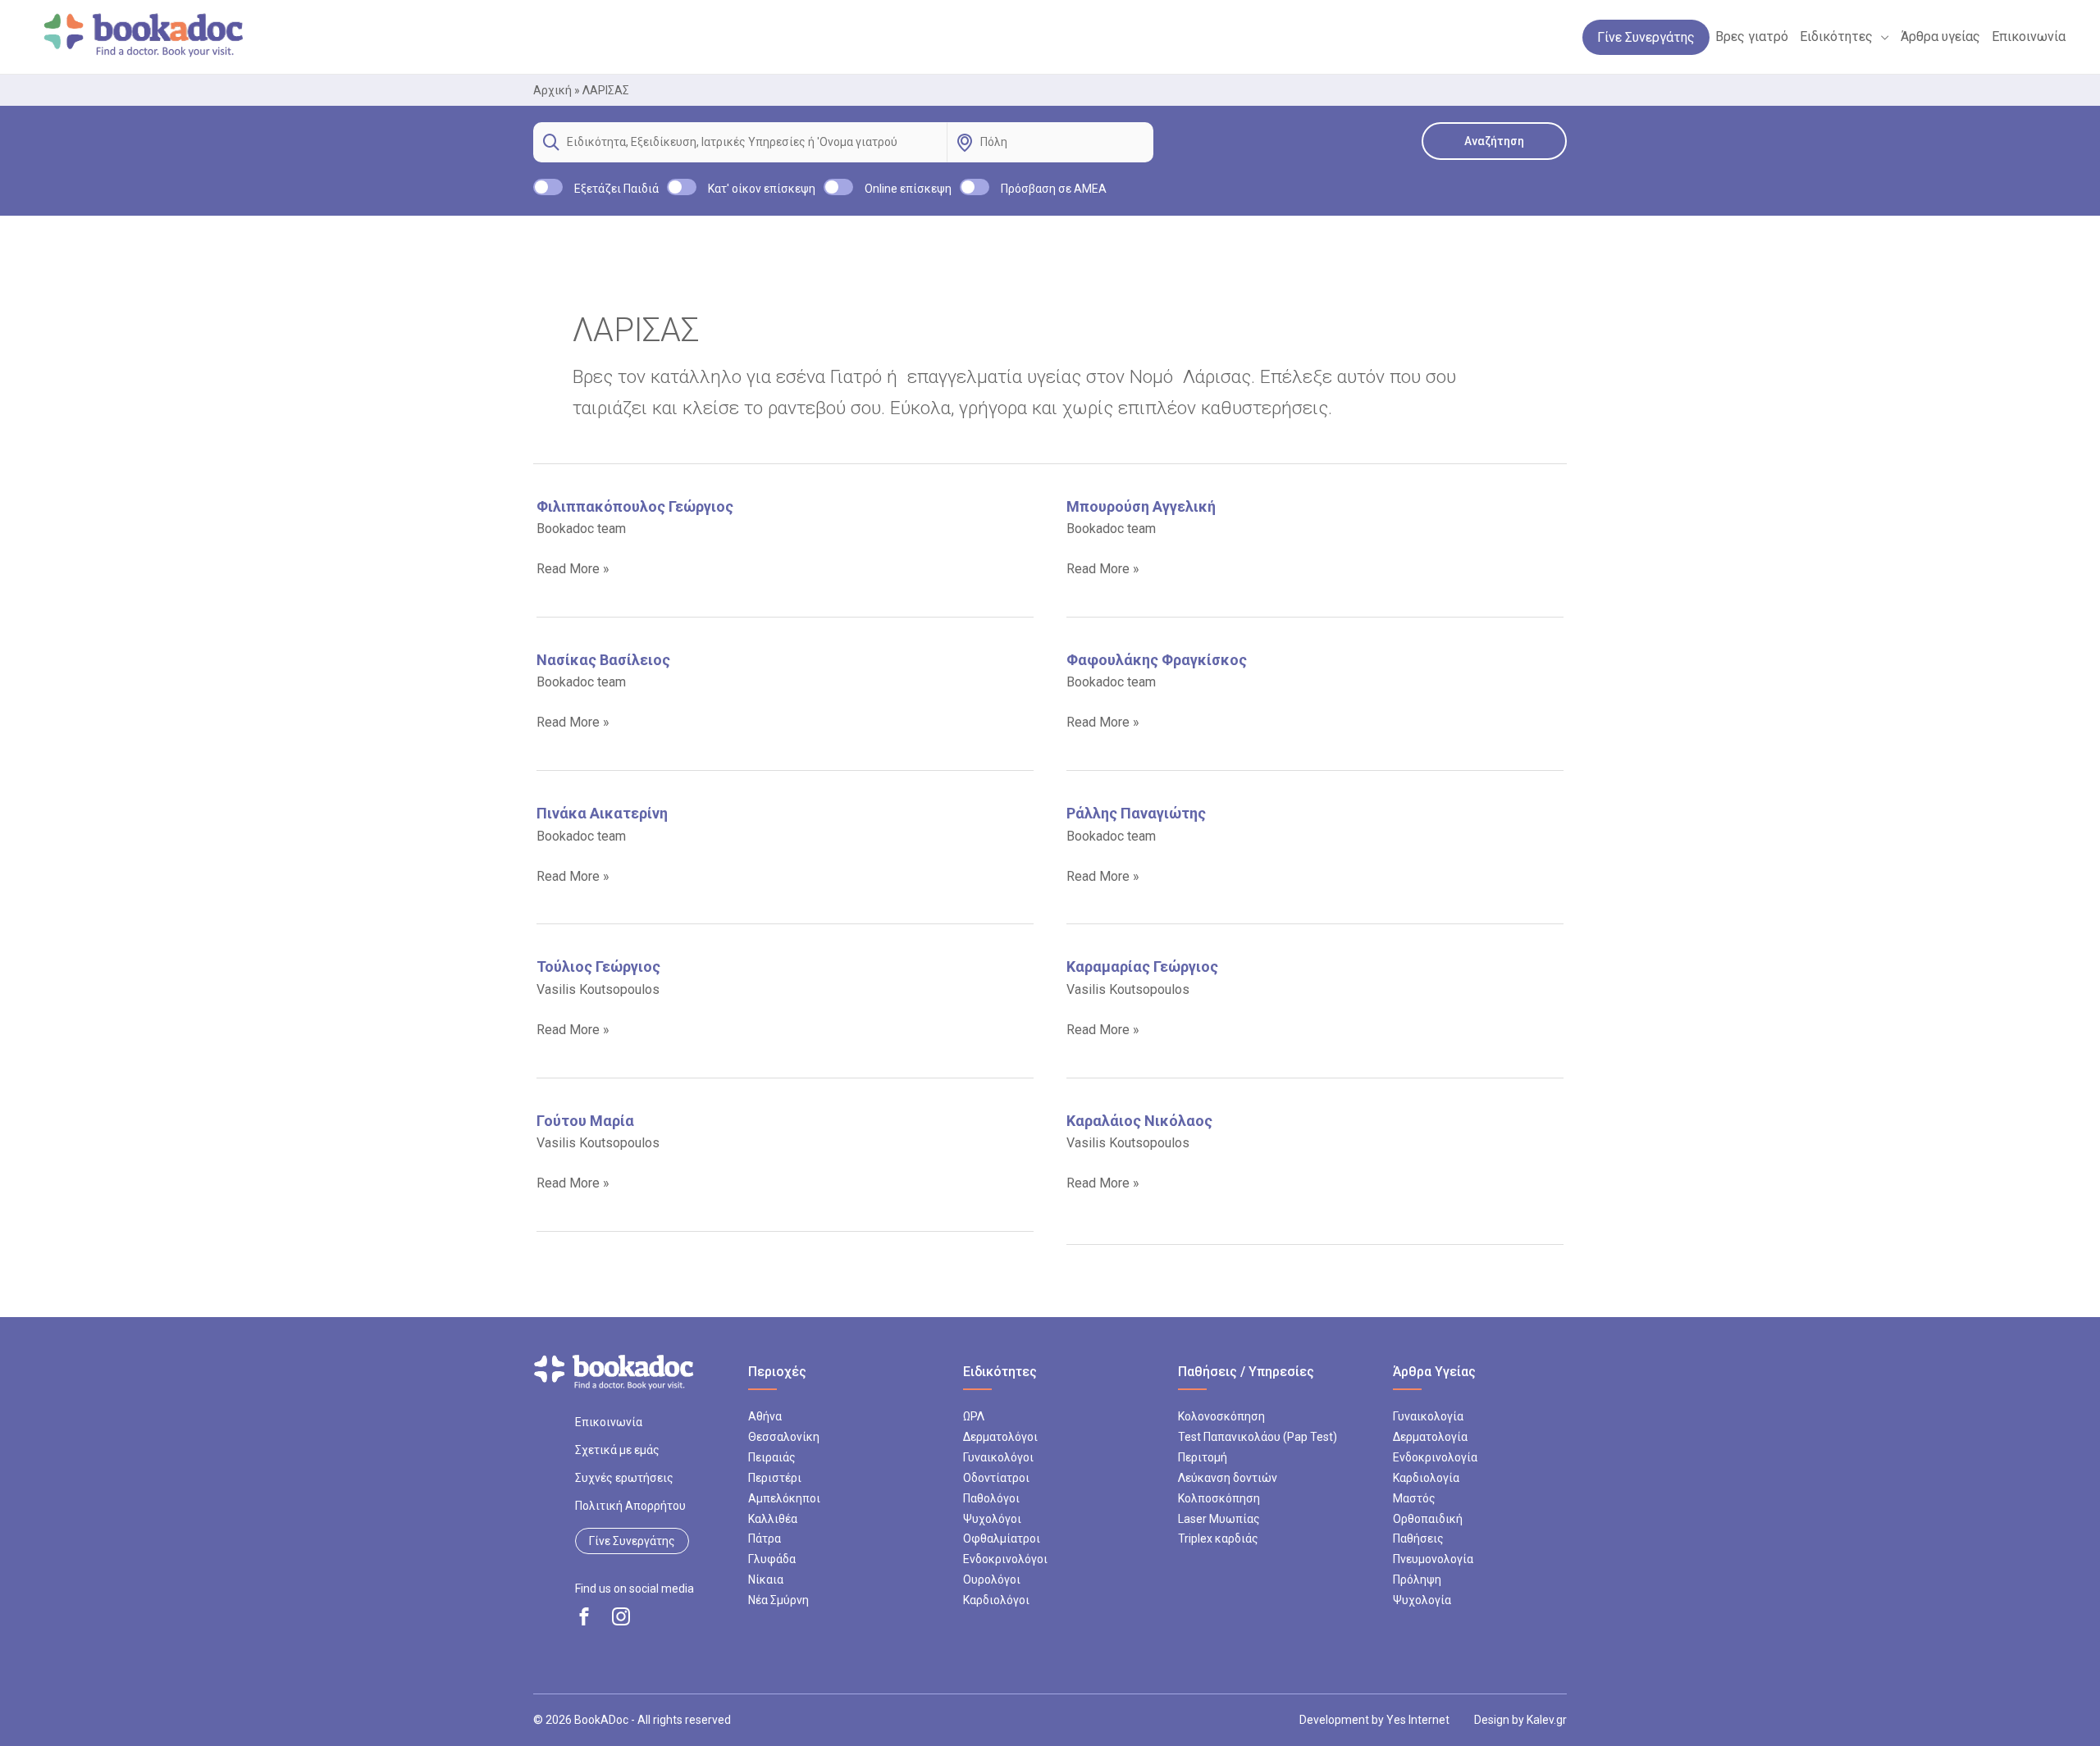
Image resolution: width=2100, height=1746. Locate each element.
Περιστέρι (775, 1478)
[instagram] (621, 1616)
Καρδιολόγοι (996, 1600)
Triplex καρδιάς (1218, 1539)
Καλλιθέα (773, 1519)
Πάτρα (765, 1539)
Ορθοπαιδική (1428, 1519)
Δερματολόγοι (1000, 1437)
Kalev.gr (1547, 1720)
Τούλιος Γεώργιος (598, 966)
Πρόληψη (1417, 1580)
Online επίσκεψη (908, 189)
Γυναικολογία (1428, 1416)
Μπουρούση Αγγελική (1141, 506)
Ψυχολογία (1422, 1600)
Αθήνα (765, 1416)
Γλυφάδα (772, 1559)
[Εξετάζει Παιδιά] (548, 187)
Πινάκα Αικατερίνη (602, 813)
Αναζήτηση (1494, 141)
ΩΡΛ (974, 1416)
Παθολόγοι (991, 1498)
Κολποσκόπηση (1219, 1498)
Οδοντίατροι (996, 1478)
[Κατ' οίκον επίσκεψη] (682, 187)
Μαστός (1414, 1498)
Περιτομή (1203, 1457)
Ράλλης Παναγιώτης (1136, 813)
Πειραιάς (772, 1457)
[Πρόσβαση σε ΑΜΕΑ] (975, 187)
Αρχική (552, 90)
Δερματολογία (1430, 1437)
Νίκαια (766, 1580)
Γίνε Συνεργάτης (632, 1541)
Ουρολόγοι (992, 1580)
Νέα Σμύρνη (778, 1600)
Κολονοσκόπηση (1221, 1416)
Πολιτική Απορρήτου (630, 1506)
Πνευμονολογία (1433, 1559)
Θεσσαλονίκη (784, 1437)
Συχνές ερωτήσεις (624, 1478)
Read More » (573, 570)
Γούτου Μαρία (585, 1121)
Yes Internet (1418, 1720)
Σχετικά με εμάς (617, 1450)
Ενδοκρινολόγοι (1005, 1559)
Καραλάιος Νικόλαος (1139, 1121)
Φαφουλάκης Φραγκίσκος (1157, 660)
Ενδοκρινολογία (1435, 1457)
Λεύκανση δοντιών (1228, 1478)
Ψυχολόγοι (992, 1519)
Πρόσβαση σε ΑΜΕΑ (1054, 189)
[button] (1881, 37)
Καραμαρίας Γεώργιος (1142, 966)
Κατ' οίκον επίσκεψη (762, 189)
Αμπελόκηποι (784, 1498)
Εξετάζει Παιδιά (616, 189)
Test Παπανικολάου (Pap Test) (1258, 1437)
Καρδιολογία (1426, 1478)
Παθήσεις (1418, 1539)
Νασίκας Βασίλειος (603, 660)
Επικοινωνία (609, 1422)
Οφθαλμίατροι (1002, 1539)
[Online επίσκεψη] (838, 187)
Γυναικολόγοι (998, 1457)
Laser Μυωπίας (1219, 1519)
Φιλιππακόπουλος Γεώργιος (635, 506)
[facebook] (584, 1616)
